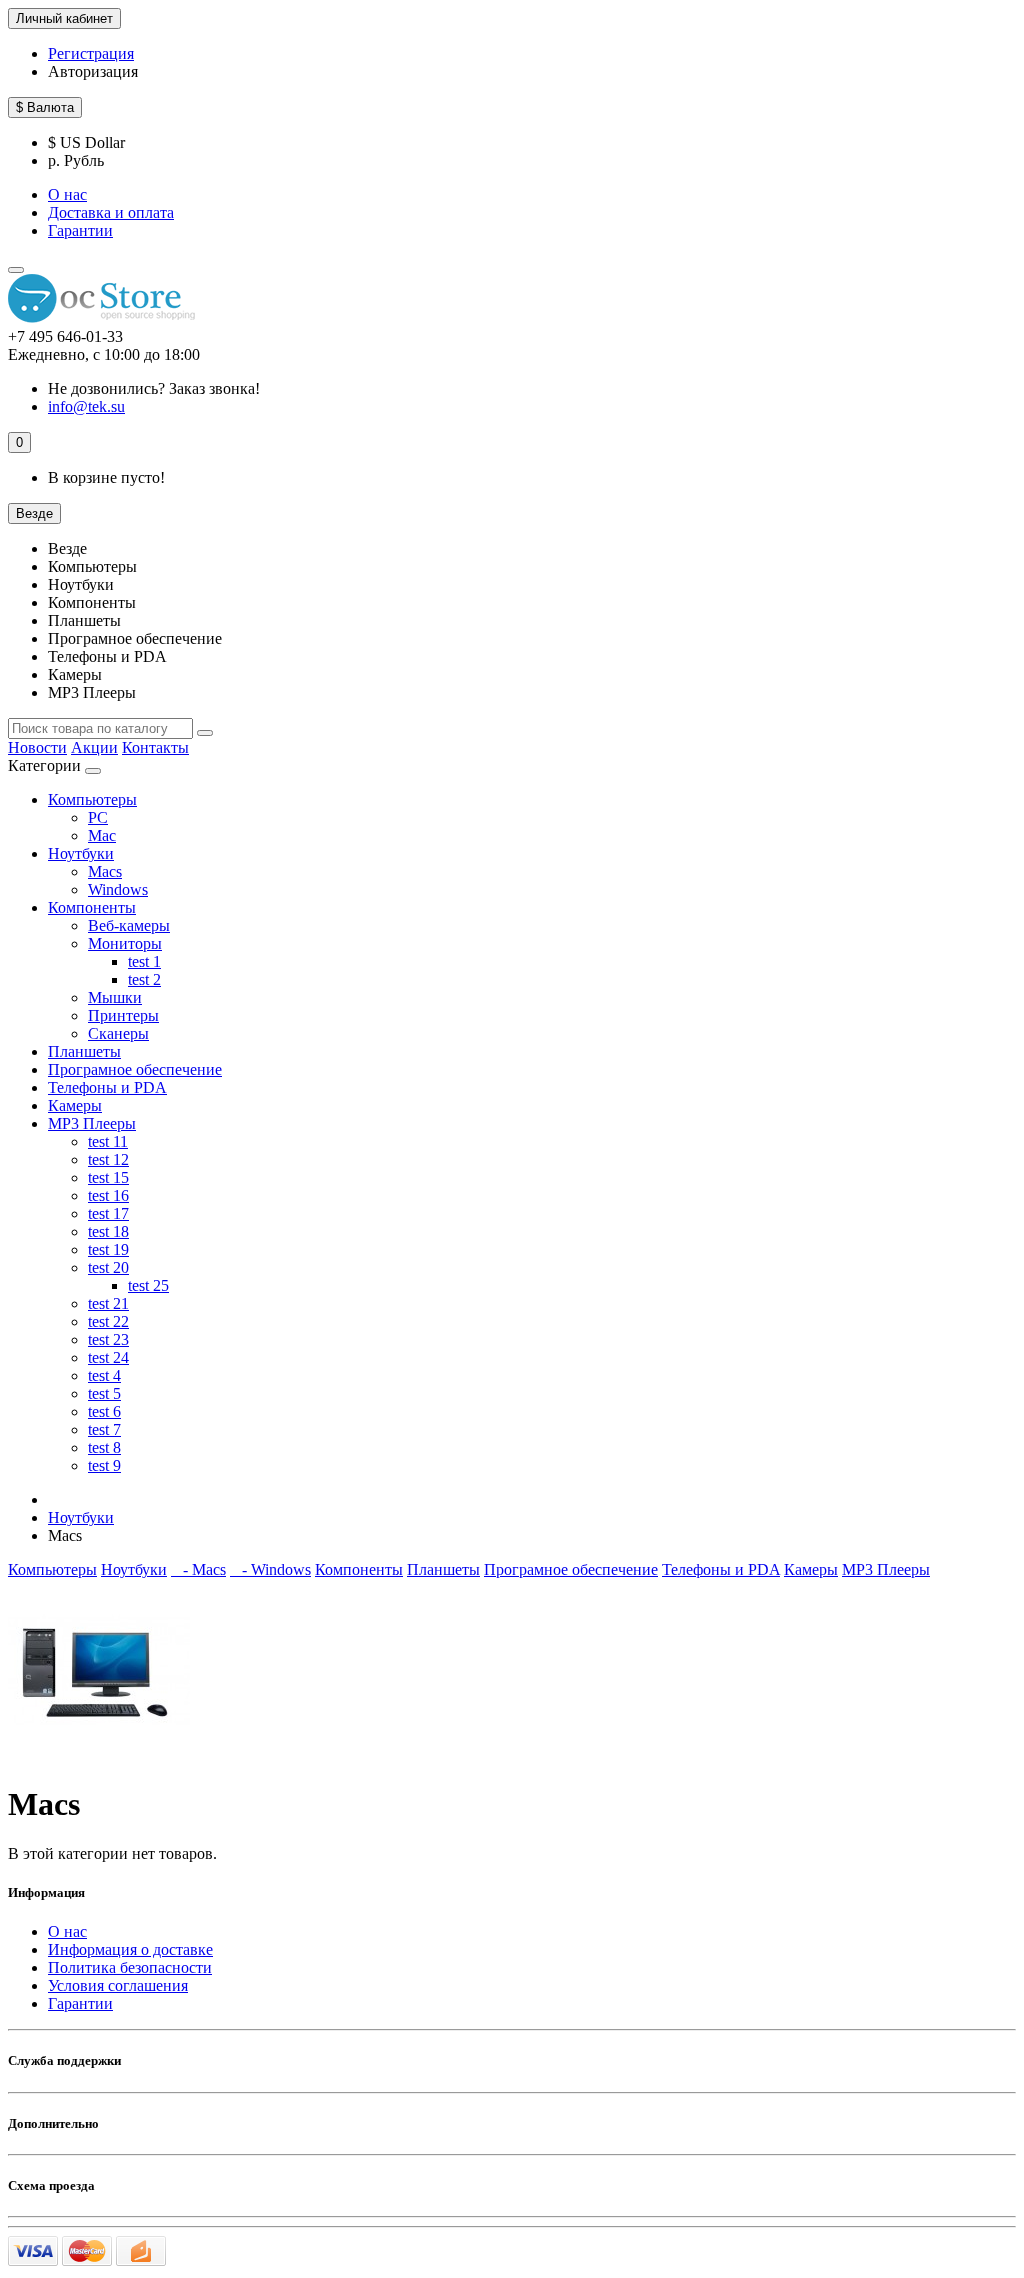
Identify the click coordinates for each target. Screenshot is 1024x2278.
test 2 (144, 979)
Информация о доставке (130, 1949)
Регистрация (91, 53)
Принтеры (123, 1015)
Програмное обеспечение (135, 1069)
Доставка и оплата (111, 212)
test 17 (108, 1213)
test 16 (108, 1195)
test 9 (104, 1465)
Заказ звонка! (154, 388)
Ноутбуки (81, 853)
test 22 (108, 1321)
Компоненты (92, 907)
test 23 (108, 1339)
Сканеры (118, 1033)
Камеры (75, 1105)
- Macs (198, 1569)
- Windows (270, 1569)
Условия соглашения (118, 1985)
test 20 (108, 1267)
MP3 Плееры (92, 1123)
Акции (94, 747)
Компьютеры (92, 799)
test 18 (108, 1231)
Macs (105, 871)
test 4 (104, 1375)
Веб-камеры (129, 925)
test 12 (108, 1159)
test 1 (144, 961)
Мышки (115, 997)
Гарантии (80, 230)
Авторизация (93, 71)
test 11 (108, 1141)
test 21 (108, 1303)
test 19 (108, 1249)
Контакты (155, 747)
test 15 (108, 1177)
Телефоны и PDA (107, 1087)
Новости (37, 747)
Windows (118, 889)
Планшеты (84, 1051)
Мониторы (125, 943)
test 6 (104, 1411)
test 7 (104, 1429)
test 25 (148, 1285)
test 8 (104, 1447)
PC (98, 817)
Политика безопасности (130, 1967)
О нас (67, 194)
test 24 (108, 1357)
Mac (102, 835)
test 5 (104, 1393)
